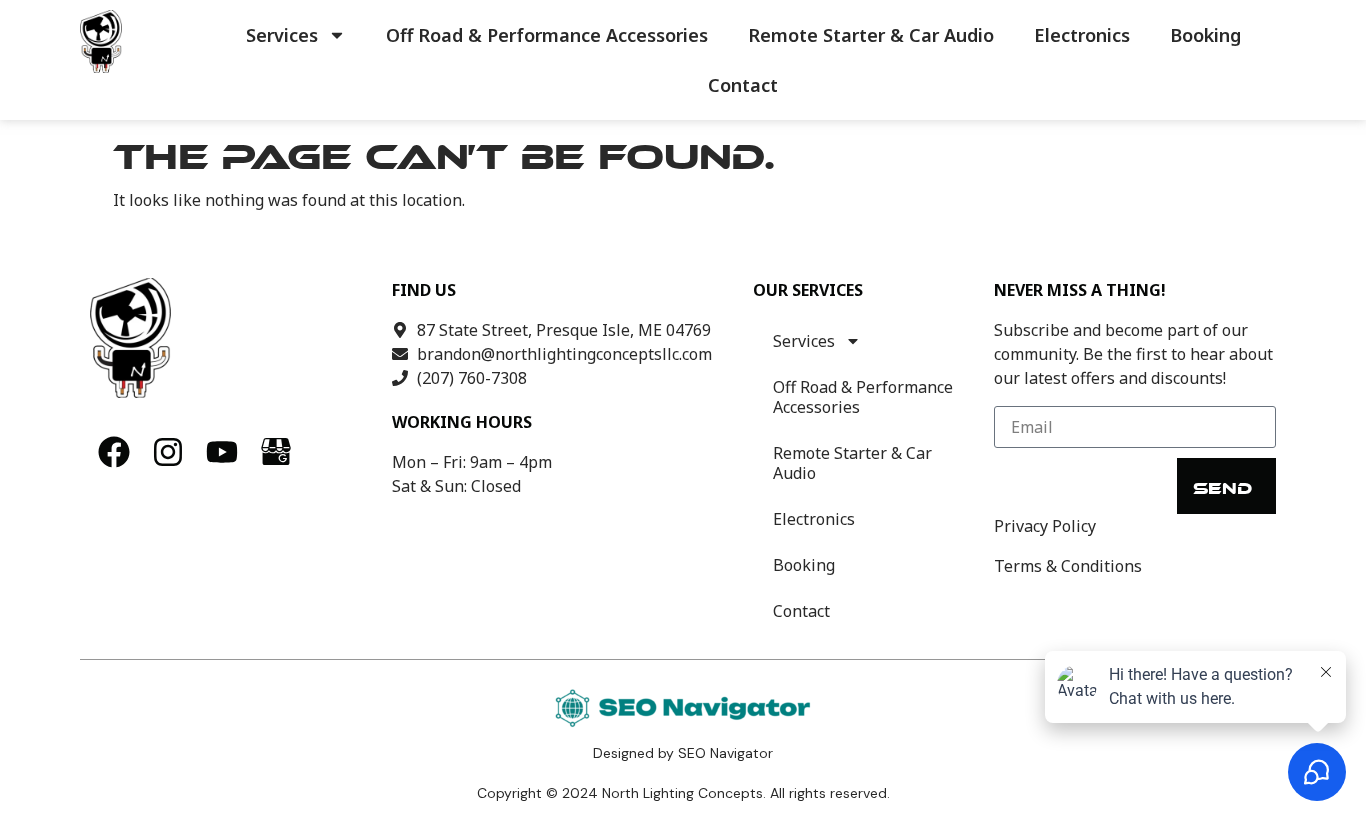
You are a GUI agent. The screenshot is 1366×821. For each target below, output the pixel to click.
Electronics (1082, 35)
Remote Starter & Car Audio (871, 35)
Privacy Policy (1045, 526)
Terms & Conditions (1068, 566)
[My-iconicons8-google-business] (276, 452)
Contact (743, 85)
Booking (1205, 35)
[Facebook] (114, 452)
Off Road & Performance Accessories (547, 35)
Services (282, 35)
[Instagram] (168, 452)
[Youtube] (222, 452)
